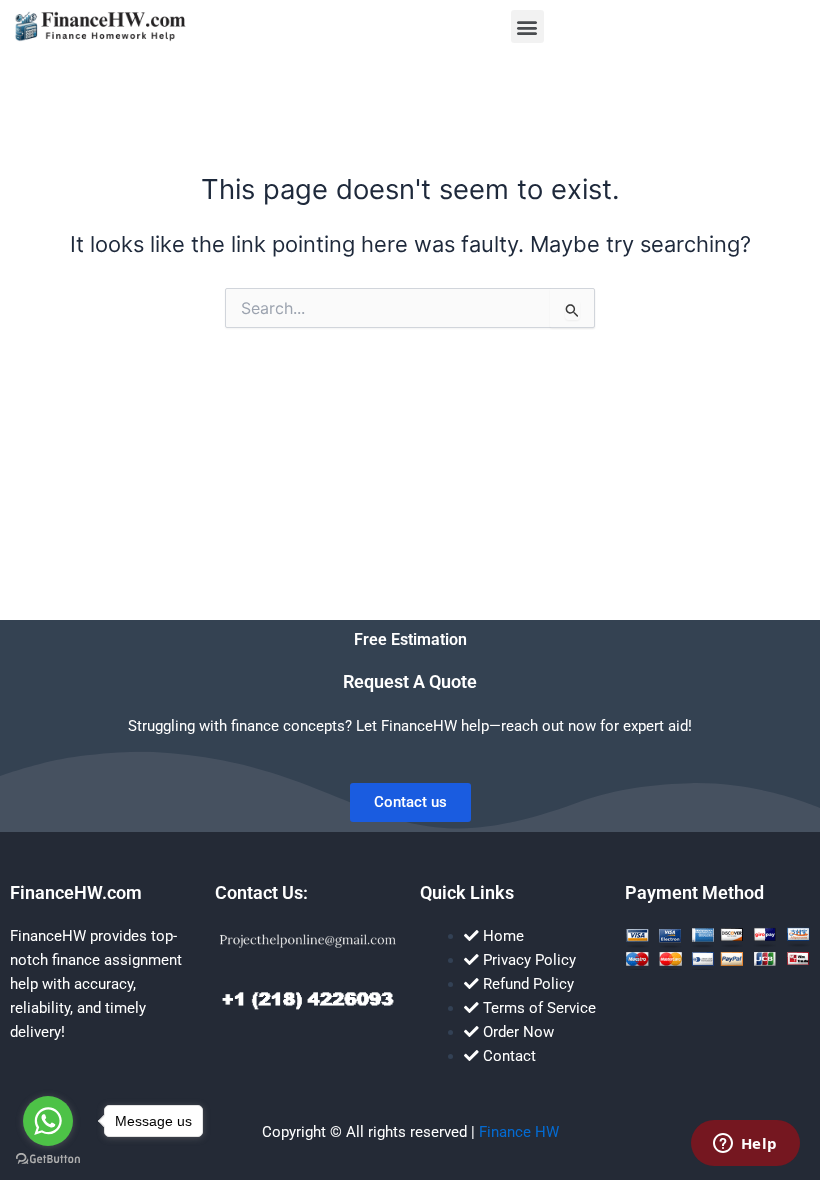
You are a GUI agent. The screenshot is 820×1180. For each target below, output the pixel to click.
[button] (527, 26)
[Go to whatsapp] (48, 1121)
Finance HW (519, 1132)
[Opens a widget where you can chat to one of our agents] (745, 1145)
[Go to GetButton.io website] (48, 1159)
